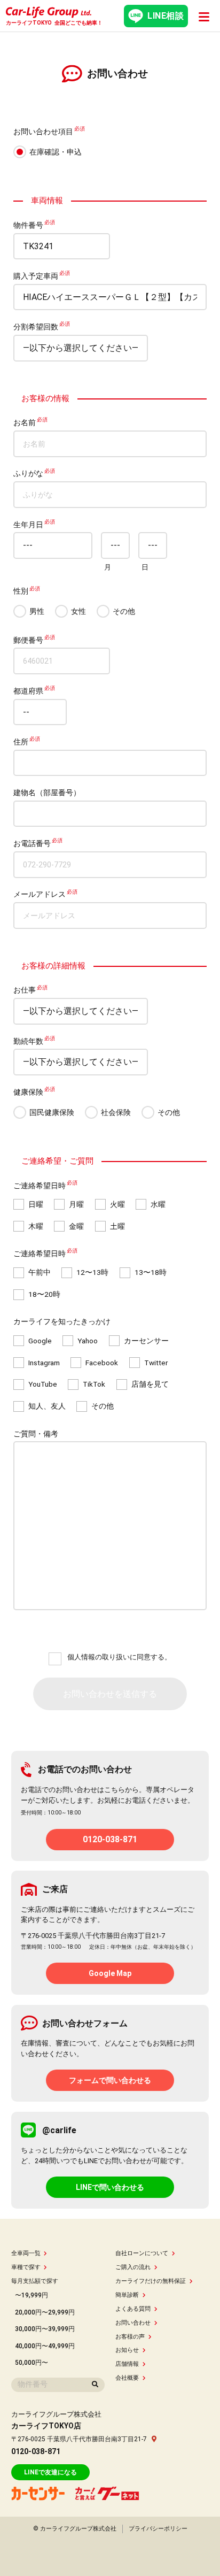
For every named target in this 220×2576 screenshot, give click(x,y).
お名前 (25, 422)
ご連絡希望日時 (40, 1186)
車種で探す (26, 2267)
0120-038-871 (110, 1839)
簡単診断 (127, 2295)
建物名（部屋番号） (47, 793)
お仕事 (25, 990)
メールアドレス (40, 895)
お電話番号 (32, 843)
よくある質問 (133, 2309)
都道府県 (28, 691)
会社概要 (127, 2378)
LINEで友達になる (50, 2472)
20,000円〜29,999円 (45, 2312)
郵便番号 (28, 640)
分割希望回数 (36, 327)
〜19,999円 (32, 2295)
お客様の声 (130, 2337)
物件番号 (28, 225)
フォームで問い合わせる (110, 2080)
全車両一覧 (26, 2253)
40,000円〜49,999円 (45, 2346)
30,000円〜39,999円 (45, 2329)
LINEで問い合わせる (110, 2187)
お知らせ (127, 2350)
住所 (21, 742)
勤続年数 (28, 1041)
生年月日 (28, 525)
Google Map (110, 1973)
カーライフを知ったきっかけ (62, 1322)
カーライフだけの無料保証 (151, 2281)
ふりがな (28, 474)
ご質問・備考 (36, 1434)
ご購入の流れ (133, 2267)
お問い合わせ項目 (43, 132)
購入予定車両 (36, 276)
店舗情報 (127, 2364)
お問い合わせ (133, 2323)
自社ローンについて (142, 2253)
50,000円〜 (32, 2363)
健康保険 (28, 1092)
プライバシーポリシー (158, 2529)
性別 (21, 591)
